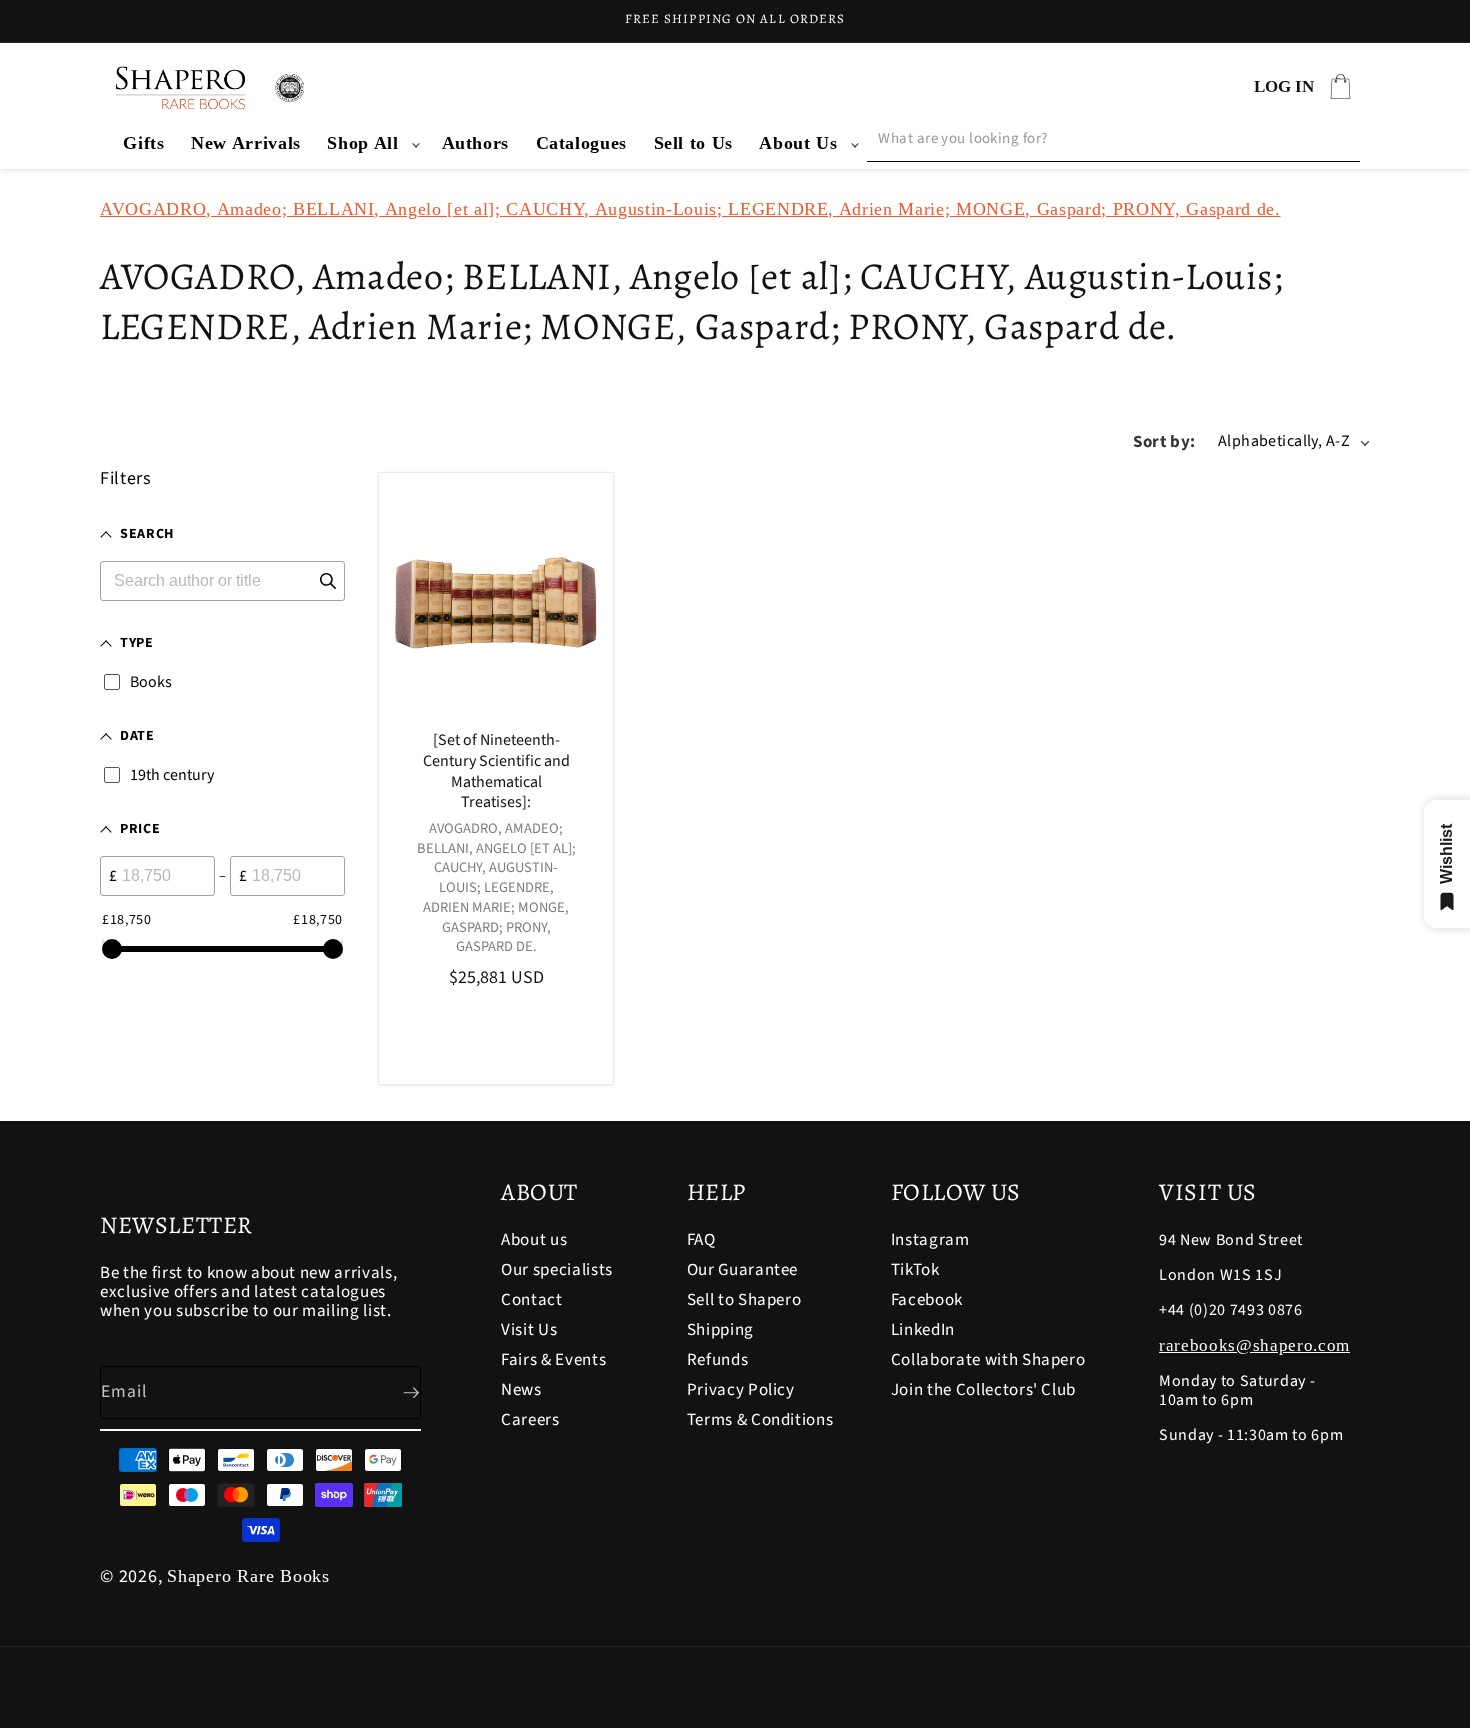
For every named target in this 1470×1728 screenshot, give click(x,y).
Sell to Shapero (744, 1300)
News (521, 1390)
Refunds (718, 1360)
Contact (532, 1300)
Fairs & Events (553, 1360)
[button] (371, 143)
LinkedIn (923, 1330)
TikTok (915, 1270)
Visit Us (529, 1330)
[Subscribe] (395, 1393)
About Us (798, 143)
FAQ (701, 1241)
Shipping (720, 1330)
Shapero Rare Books (248, 1576)
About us (534, 1241)
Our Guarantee (743, 1270)
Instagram (930, 1241)
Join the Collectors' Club (984, 1390)
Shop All (362, 143)
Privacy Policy (741, 1390)
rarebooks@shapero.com (1254, 1345)
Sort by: (1164, 442)
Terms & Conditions (760, 1420)
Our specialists (557, 1270)
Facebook (927, 1300)
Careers (530, 1420)
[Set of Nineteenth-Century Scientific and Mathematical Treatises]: (496, 771)
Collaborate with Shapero (988, 1360)
